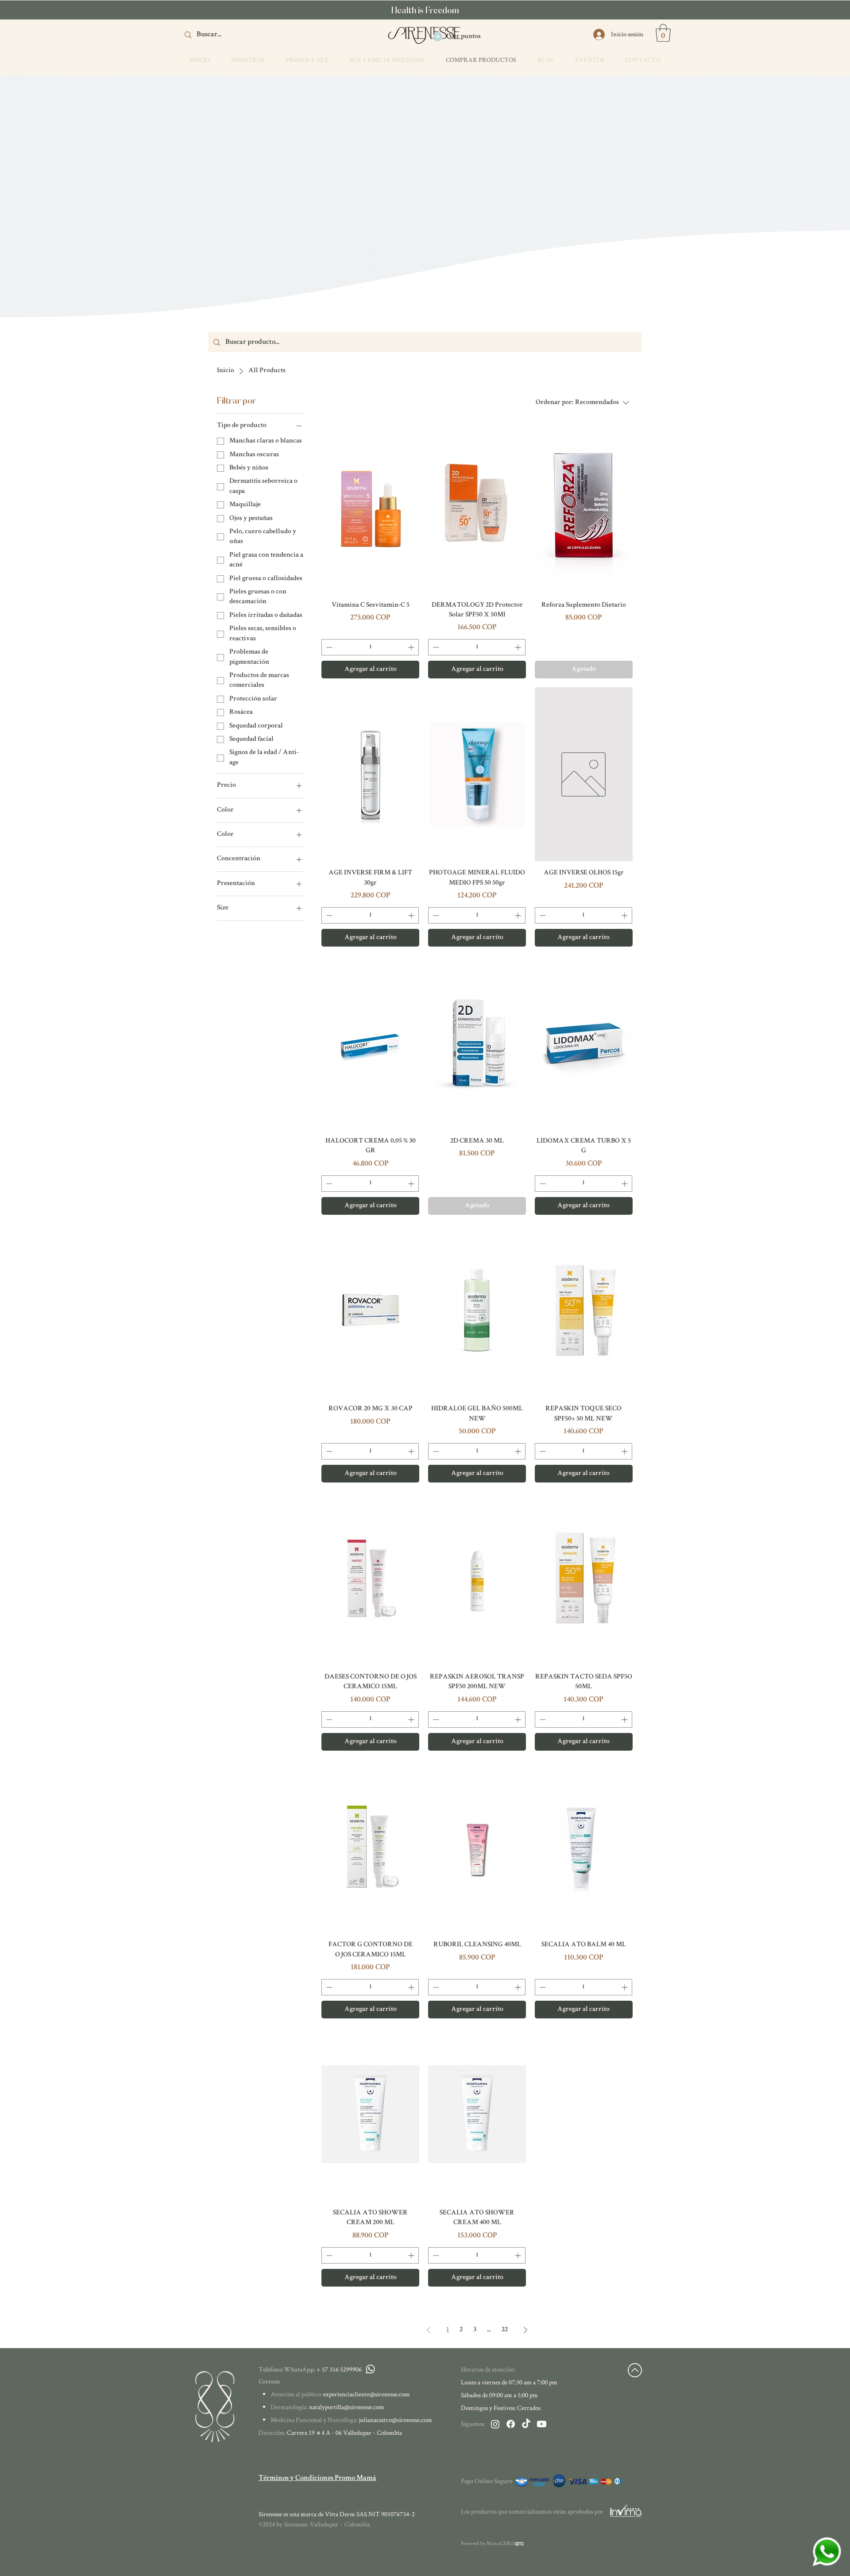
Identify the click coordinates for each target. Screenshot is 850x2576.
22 (505, 2330)
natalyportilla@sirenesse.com (347, 2407)
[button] (663, 33)
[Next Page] (525, 2330)
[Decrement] (328, 647)
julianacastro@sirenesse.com (396, 2420)
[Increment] (412, 647)
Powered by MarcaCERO (487, 2543)
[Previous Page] (429, 2330)
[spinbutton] (370, 647)
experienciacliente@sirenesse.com (367, 2394)
